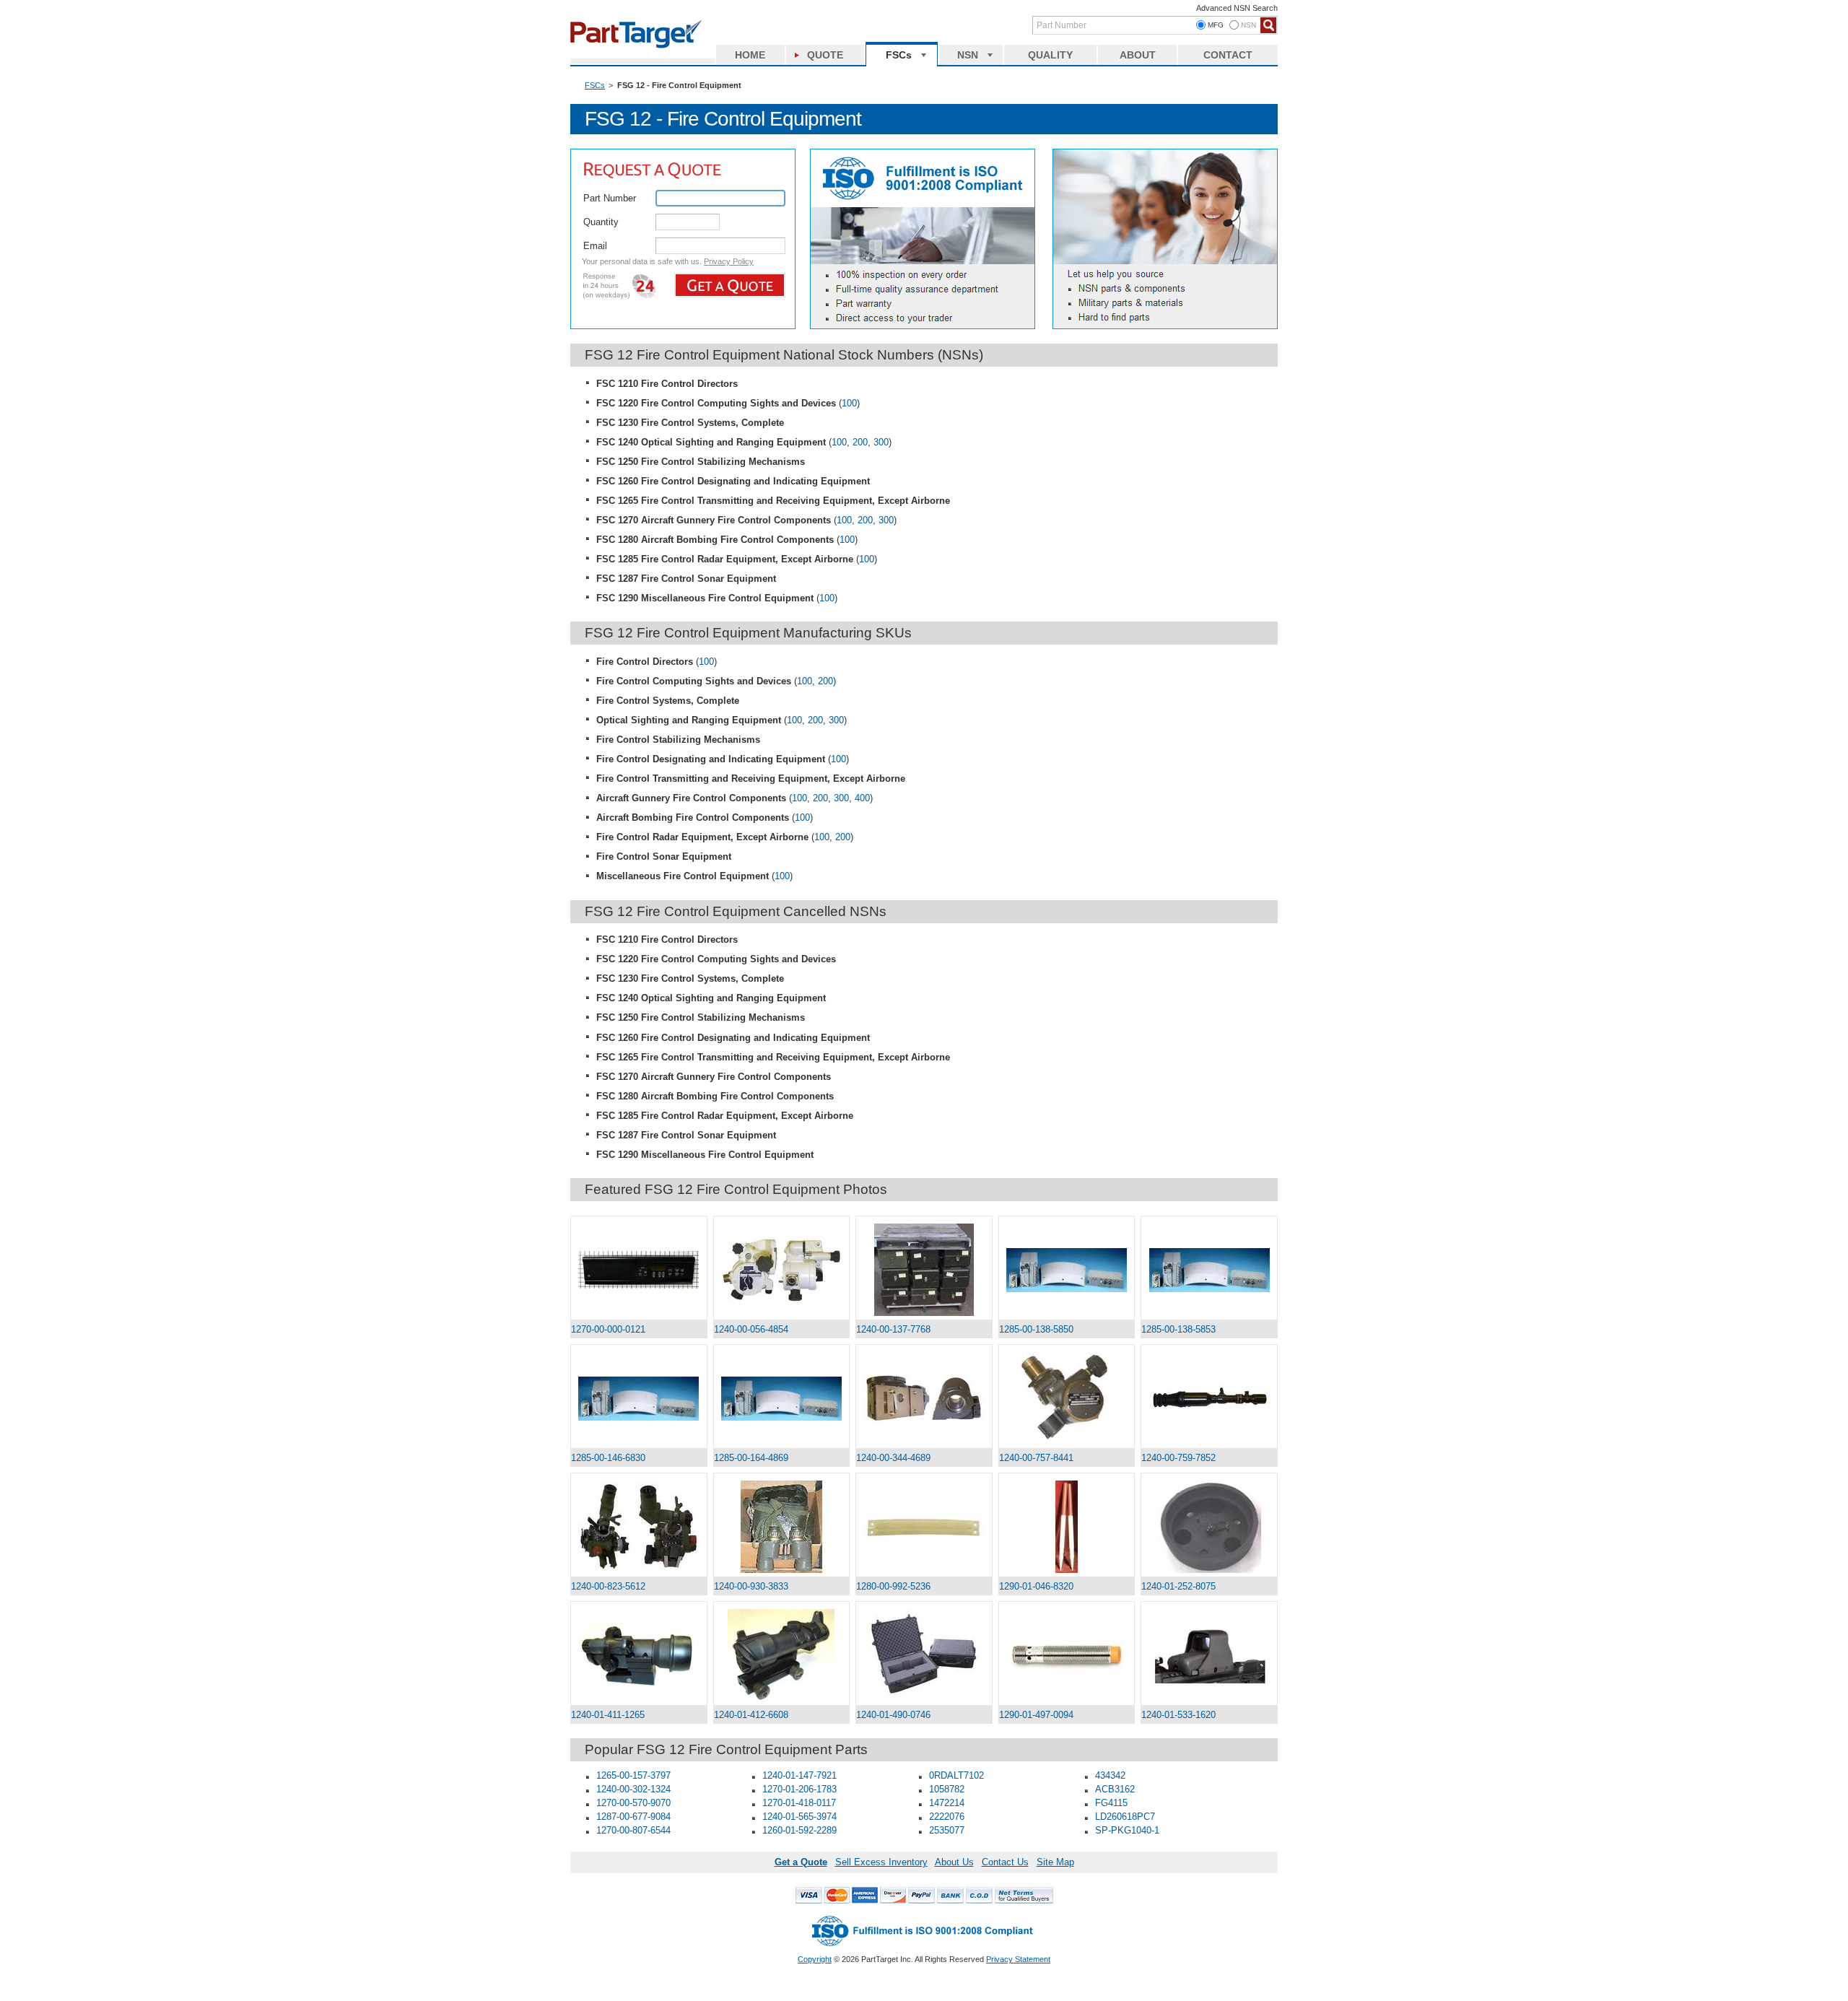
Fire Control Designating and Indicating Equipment (711, 759)
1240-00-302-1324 (633, 1789)
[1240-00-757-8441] (1067, 1398)
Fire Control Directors (645, 662)
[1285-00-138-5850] (1067, 1270)
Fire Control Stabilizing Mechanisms (678, 740)
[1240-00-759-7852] (1209, 1398)
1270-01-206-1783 (799, 1789)
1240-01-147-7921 (799, 1775)
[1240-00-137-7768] (924, 1270)
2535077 (947, 1830)
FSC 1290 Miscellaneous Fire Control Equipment (705, 598)
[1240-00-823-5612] (639, 1527)
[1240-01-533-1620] (1209, 1656)
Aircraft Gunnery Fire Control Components (691, 798)
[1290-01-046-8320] (1067, 1527)
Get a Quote (801, 1862)
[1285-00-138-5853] (1209, 1270)
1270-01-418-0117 (799, 1803)
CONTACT (1228, 55)
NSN (968, 55)
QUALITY (1050, 55)
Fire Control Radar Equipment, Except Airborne (702, 837)
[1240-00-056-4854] (782, 1270)
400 (862, 798)
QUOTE (825, 55)
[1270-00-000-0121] (639, 1270)
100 (849, 403)
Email (595, 246)
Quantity (601, 222)
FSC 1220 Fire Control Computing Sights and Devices (716, 403)
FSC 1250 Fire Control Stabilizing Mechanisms (701, 462)
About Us (954, 1862)
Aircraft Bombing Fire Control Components (693, 818)
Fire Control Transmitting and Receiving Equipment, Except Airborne (751, 779)
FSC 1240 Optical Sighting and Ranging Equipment (711, 442)
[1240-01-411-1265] (639, 1656)
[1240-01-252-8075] (1209, 1527)
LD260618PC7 (1125, 1817)
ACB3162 (1115, 1789)
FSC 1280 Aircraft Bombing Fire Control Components (715, 540)
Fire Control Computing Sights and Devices (694, 681)
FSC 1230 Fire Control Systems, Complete (690, 423)
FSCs (899, 55)
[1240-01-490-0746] (924, 1655)
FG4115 (1111, 1803)
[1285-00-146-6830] (639, 1399)
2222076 (947, 1817)
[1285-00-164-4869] (782, 1399)
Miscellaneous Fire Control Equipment (683, 876)
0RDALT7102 (956, 1775)
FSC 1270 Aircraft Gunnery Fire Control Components (714, 520)
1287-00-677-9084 (633, 1817)
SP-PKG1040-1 (1127, 1830)
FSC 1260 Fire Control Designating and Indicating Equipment (733, 481)
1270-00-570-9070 (633, 1803)
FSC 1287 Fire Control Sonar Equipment (686, 579)
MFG (1216, 25)
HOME (750, 55)
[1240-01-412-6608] (782, 1655)
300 (881, 442)
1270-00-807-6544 (633, 1830)
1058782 (947, 1789)
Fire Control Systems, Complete (668, 701)
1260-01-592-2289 (799, 1830)
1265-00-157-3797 (633, 1775)
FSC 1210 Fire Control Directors (667, 384)
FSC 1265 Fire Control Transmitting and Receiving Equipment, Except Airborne (773, 501)
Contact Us (1005, 1862)
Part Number (610, 198)
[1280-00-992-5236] (924, 1527)
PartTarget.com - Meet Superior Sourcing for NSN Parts (642, 32)
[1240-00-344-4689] (924, 1398)
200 (860, 442)
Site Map (1055, 1862)
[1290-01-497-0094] (1067, 1655)
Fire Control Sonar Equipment (664, 856)
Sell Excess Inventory (881, 1862)
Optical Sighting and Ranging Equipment (689, 720)
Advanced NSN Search (1237, 8)
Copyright (815, 1959)
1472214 (947, 1803)
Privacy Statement (1018, 1959)
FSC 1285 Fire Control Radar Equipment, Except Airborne (725, 559)
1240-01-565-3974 (799, 1817)
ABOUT (1138, 55)
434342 (1110, 1775)
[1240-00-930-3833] (782, 1527)
